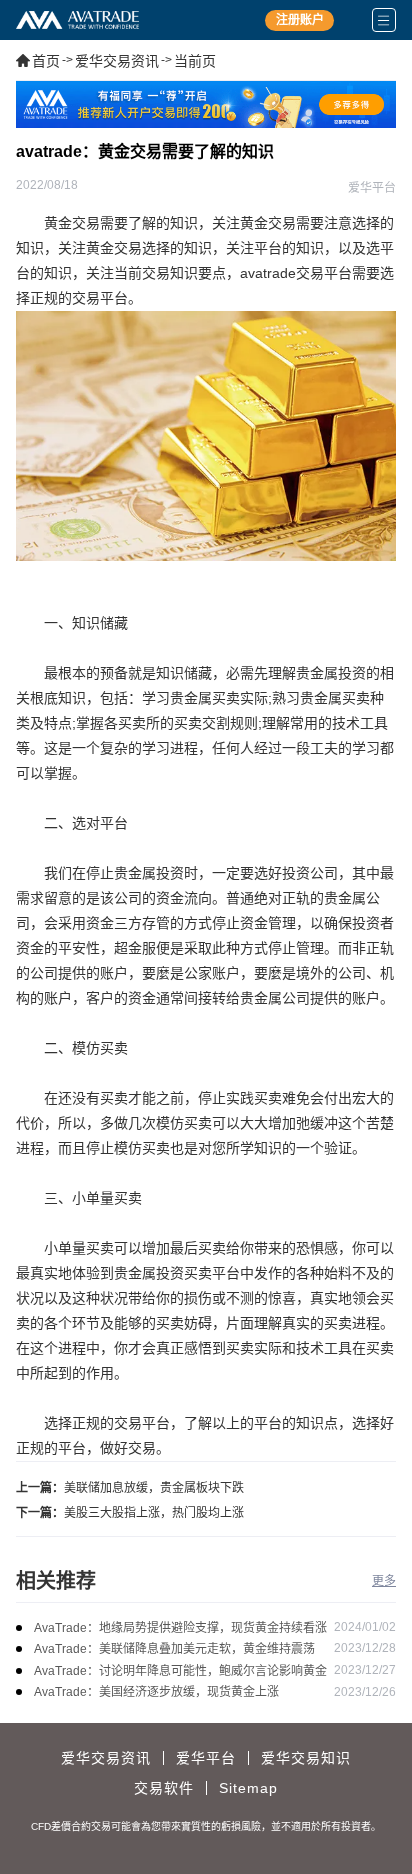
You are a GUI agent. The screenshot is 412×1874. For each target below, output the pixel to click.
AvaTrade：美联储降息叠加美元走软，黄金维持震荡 (174, 1649)
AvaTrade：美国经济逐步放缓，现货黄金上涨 (156, 1692)
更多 (384, 1581)
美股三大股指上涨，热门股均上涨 (154, 1513)
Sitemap (248, 1788)
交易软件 (164, 1788)
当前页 (195, 61)
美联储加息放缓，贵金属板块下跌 (154, 1488)
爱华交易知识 (306, 1758)
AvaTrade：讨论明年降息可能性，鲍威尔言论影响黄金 (180, 1671)
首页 (46, 61)
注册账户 (300, 20)
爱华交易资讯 (117, 61)
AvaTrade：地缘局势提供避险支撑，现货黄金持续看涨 (180, 1628)
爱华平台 (206, 1758)
